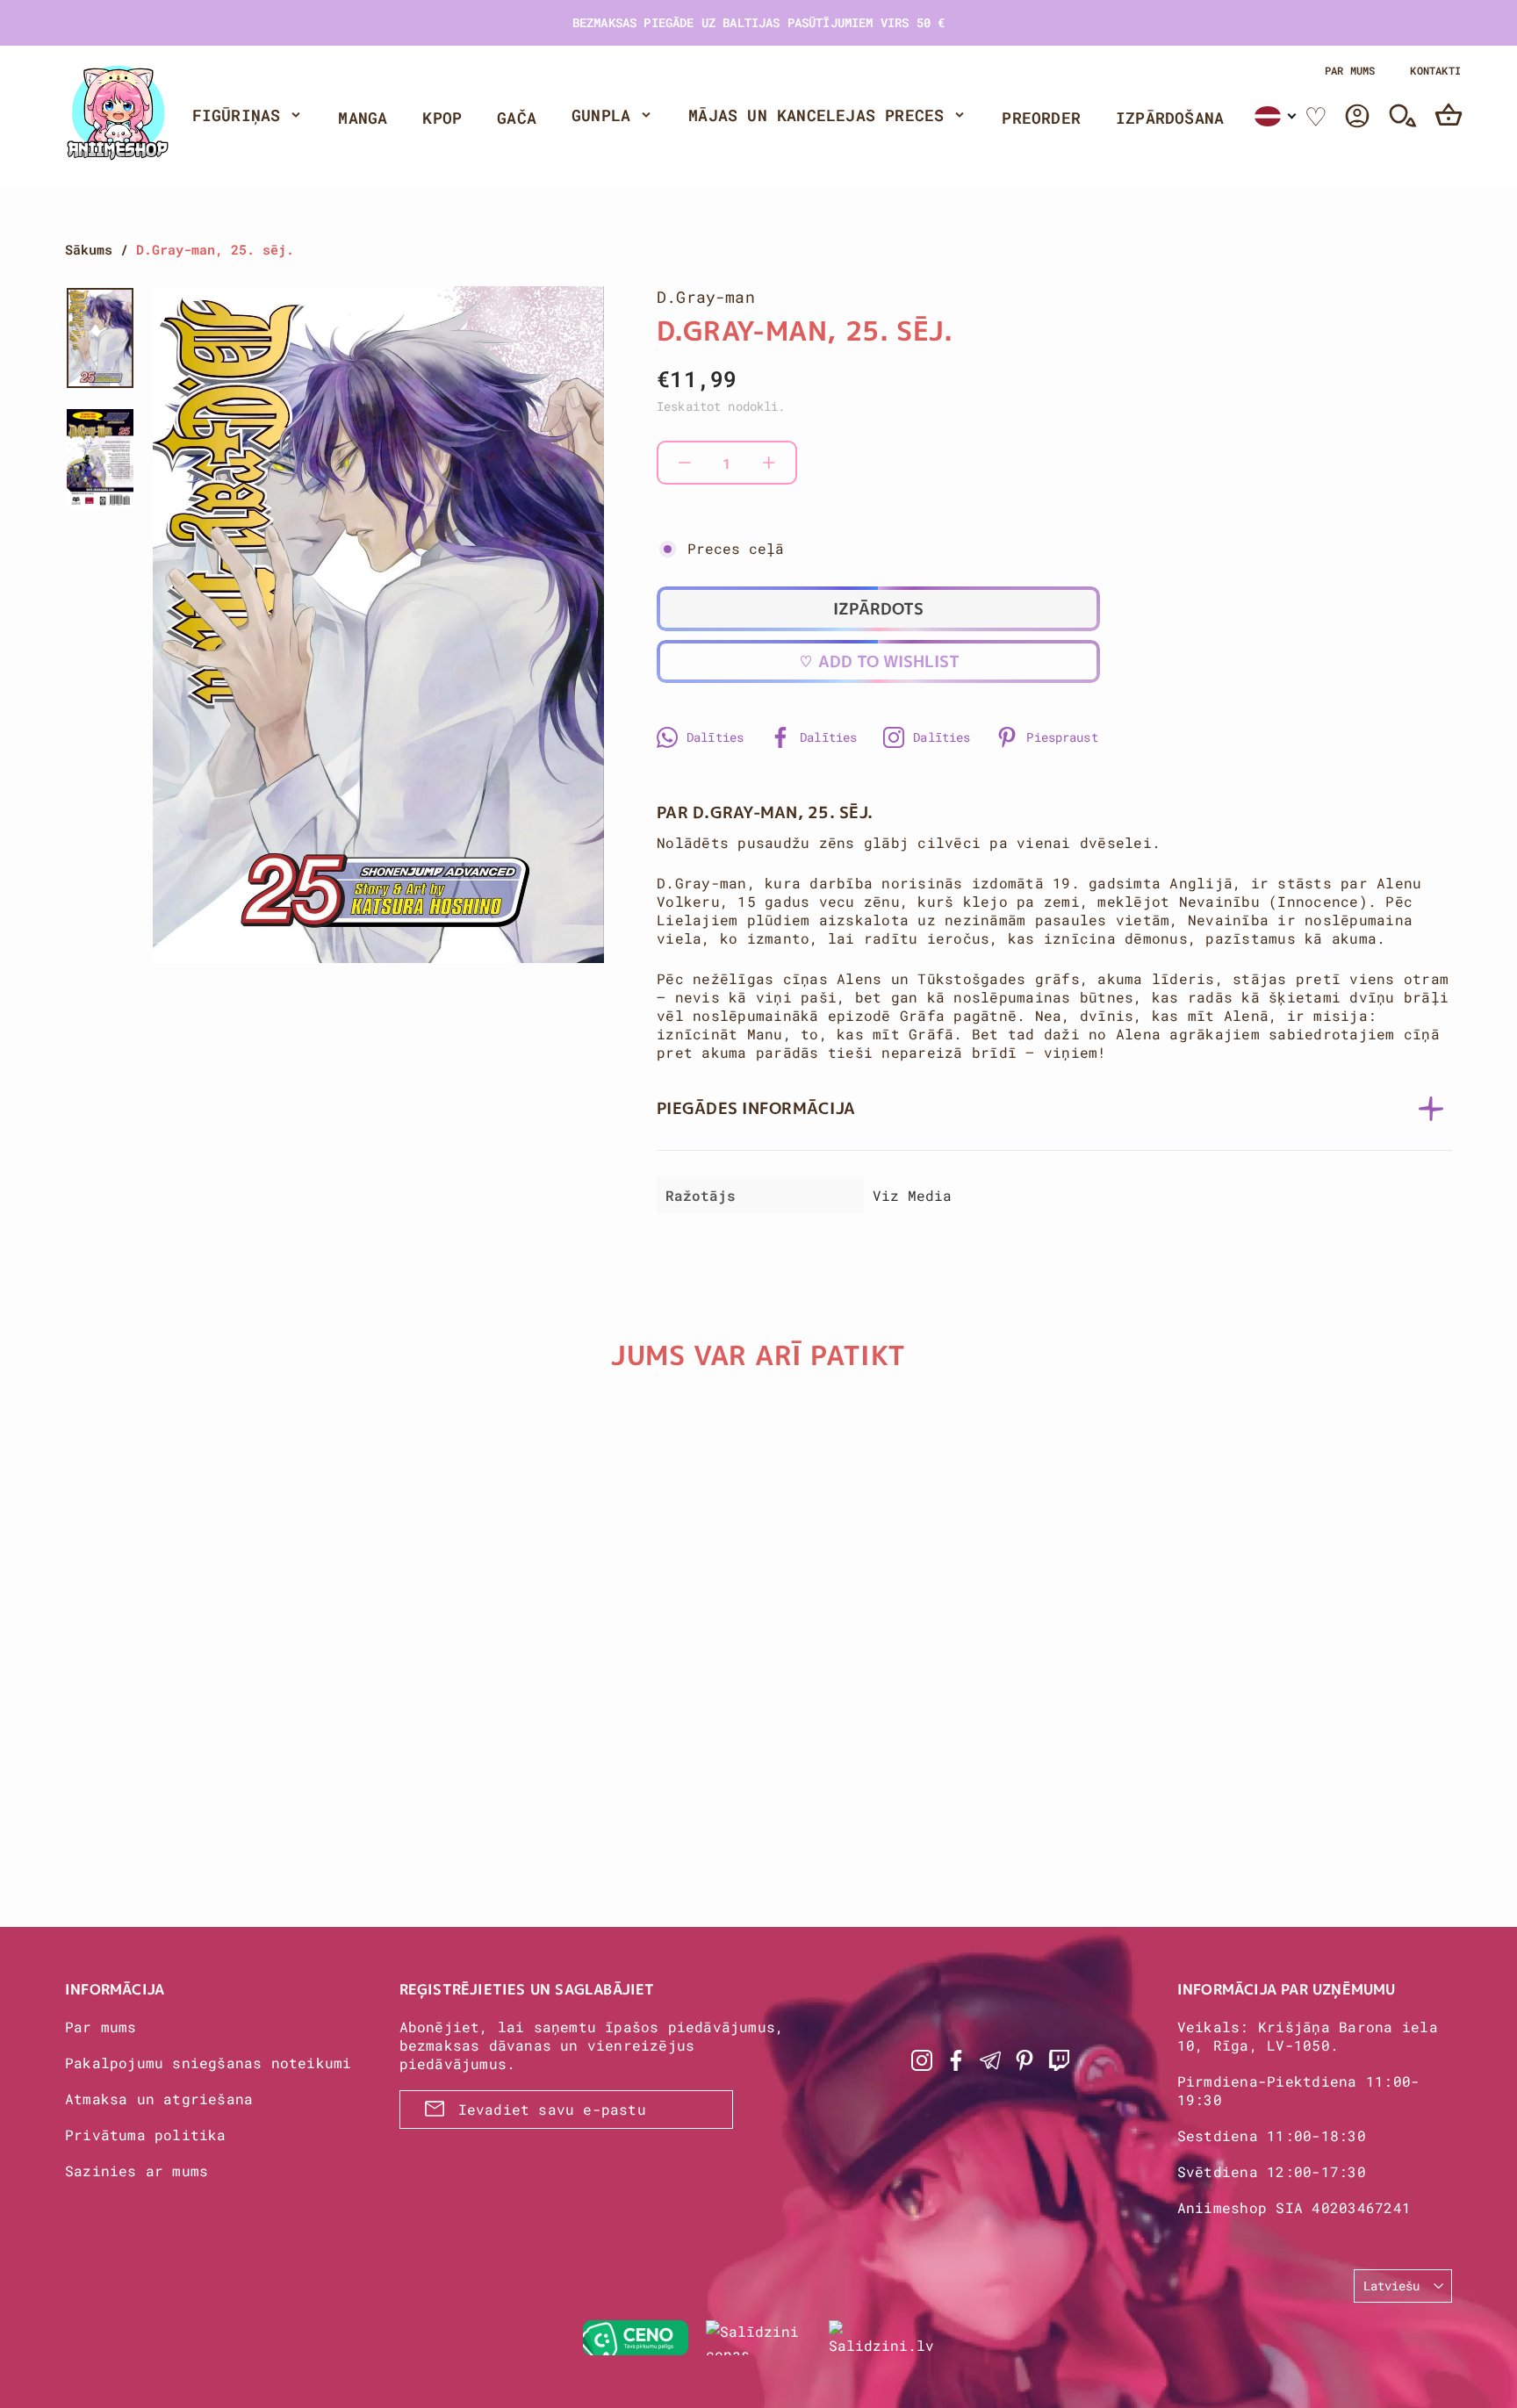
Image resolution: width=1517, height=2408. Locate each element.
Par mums (1350, 70)
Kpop (442, 118)
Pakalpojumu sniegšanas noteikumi (208, 2063)
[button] (1276, 116)
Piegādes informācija (756, 1108)
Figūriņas (237, 115)
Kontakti (1435, 70)
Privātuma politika (146, 2135)
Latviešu (1391, 2286)
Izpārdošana (1170, 118)
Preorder (1041, 118)
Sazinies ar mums (137, 2171)
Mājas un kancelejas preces (816, 115)
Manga (363, 118)
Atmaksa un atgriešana (159, 2099)
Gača (517, 118)
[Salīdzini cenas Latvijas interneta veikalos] (758, 2338)
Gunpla (601, 115)
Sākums (89, 249)
